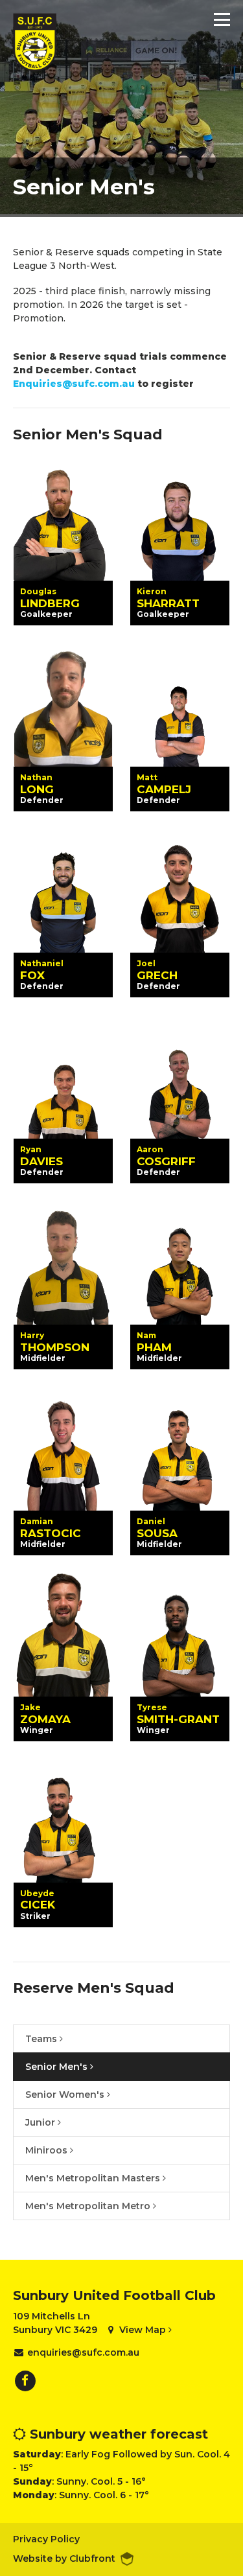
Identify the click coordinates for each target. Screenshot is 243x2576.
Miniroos (48, 2150)
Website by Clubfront (64, 2559)
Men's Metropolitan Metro (89, 2206)
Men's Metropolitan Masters (94, 2178)
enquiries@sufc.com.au (83, 2352)
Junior (41, 2122)
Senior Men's (58, 2067)
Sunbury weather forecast (117, 2434)
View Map (144, 2330)
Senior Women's (66, 2094)
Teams (42, 2039)
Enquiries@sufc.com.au (74, 384)
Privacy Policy (46, 2539)
